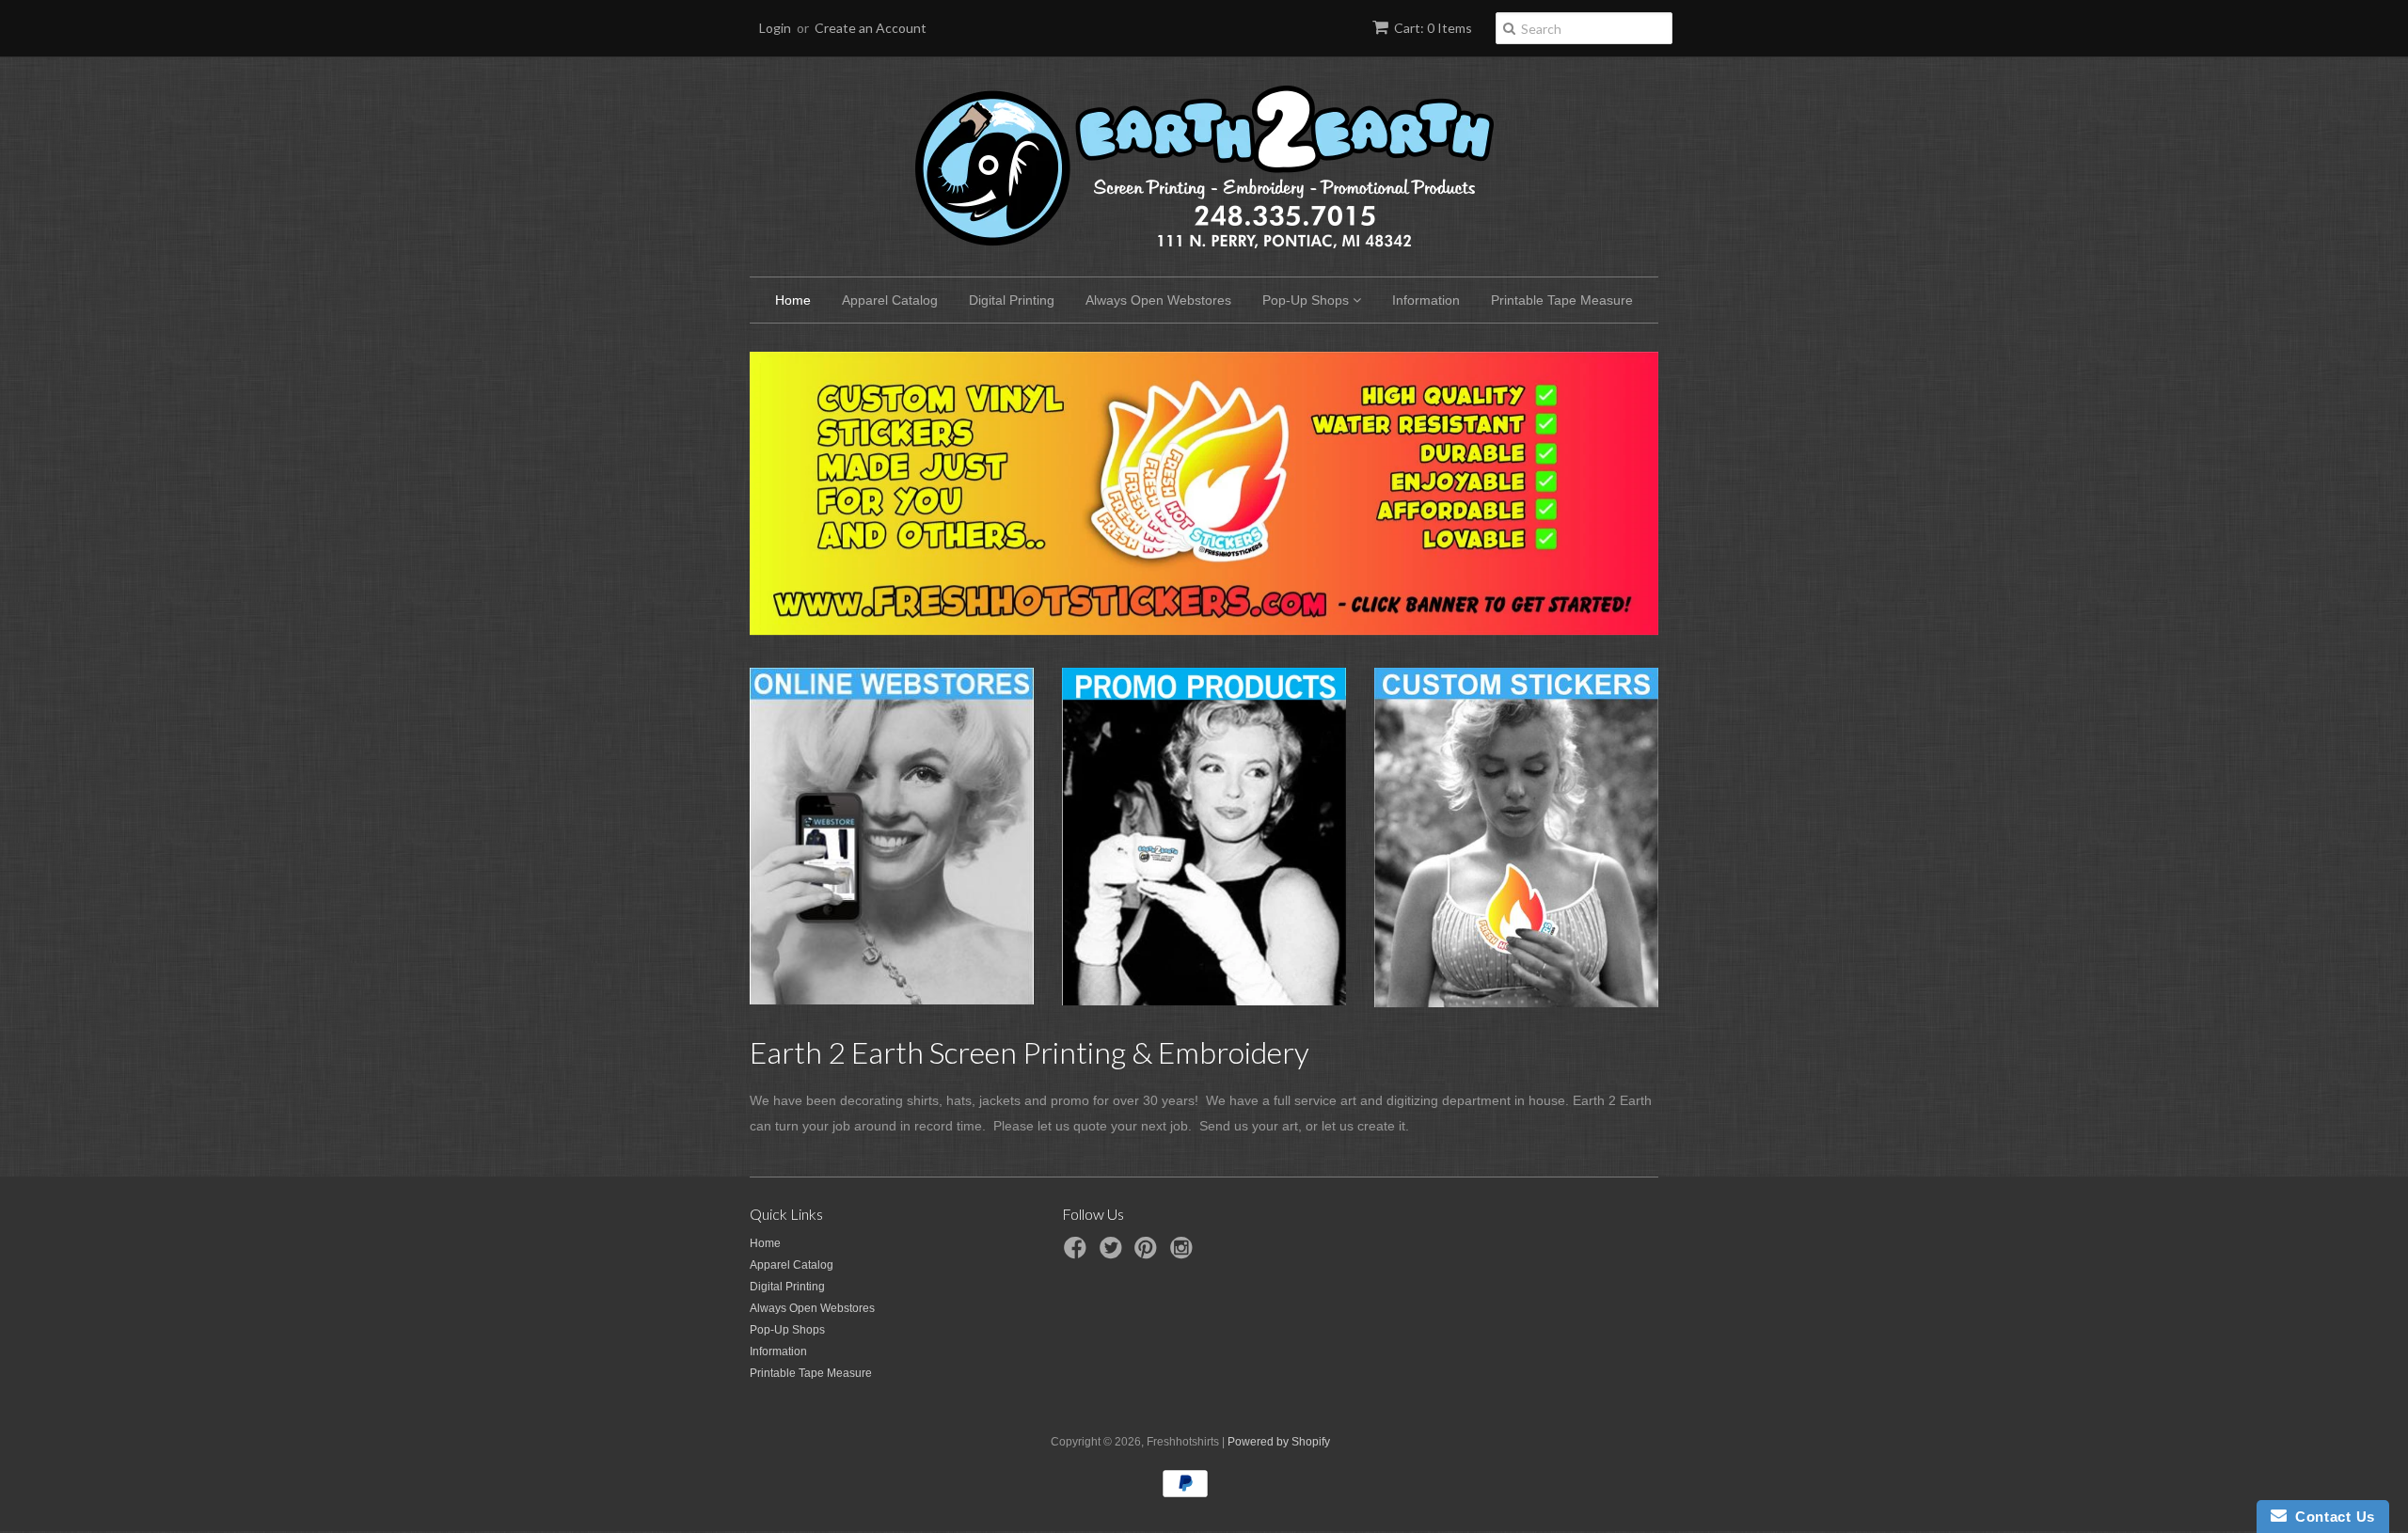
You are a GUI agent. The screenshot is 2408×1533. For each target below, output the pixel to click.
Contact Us (2331, 1517)
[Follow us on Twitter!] (1114, 1254)
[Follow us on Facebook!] (1078, 1254)
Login (775, 28)
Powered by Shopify (1279, 1442)
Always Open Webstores (1158, 300)
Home (793, 300)
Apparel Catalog (890, 300)
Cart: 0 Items (1433, 28)
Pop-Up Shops (1307, 300)
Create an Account (871, 28)
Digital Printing (1012, 300)
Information (1426, 300)
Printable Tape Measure (1562, 300)
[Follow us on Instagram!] (1184, 1254)
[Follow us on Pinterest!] (1149, 1254)
